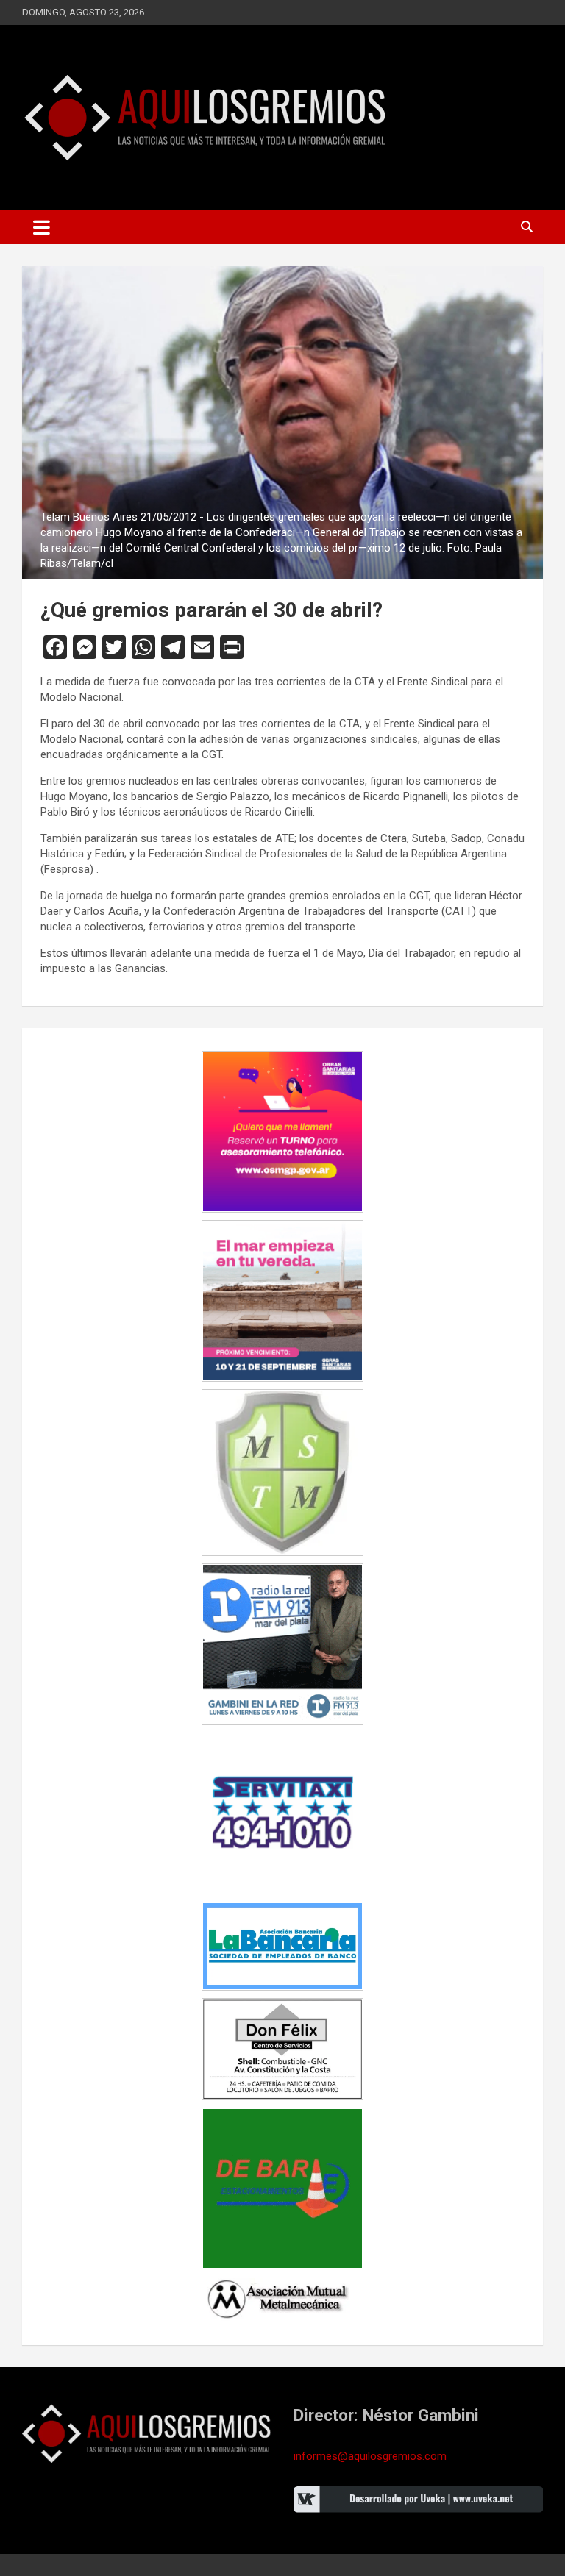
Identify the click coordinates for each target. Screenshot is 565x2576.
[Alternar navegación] (42, 227)
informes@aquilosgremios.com (370, 2456)
